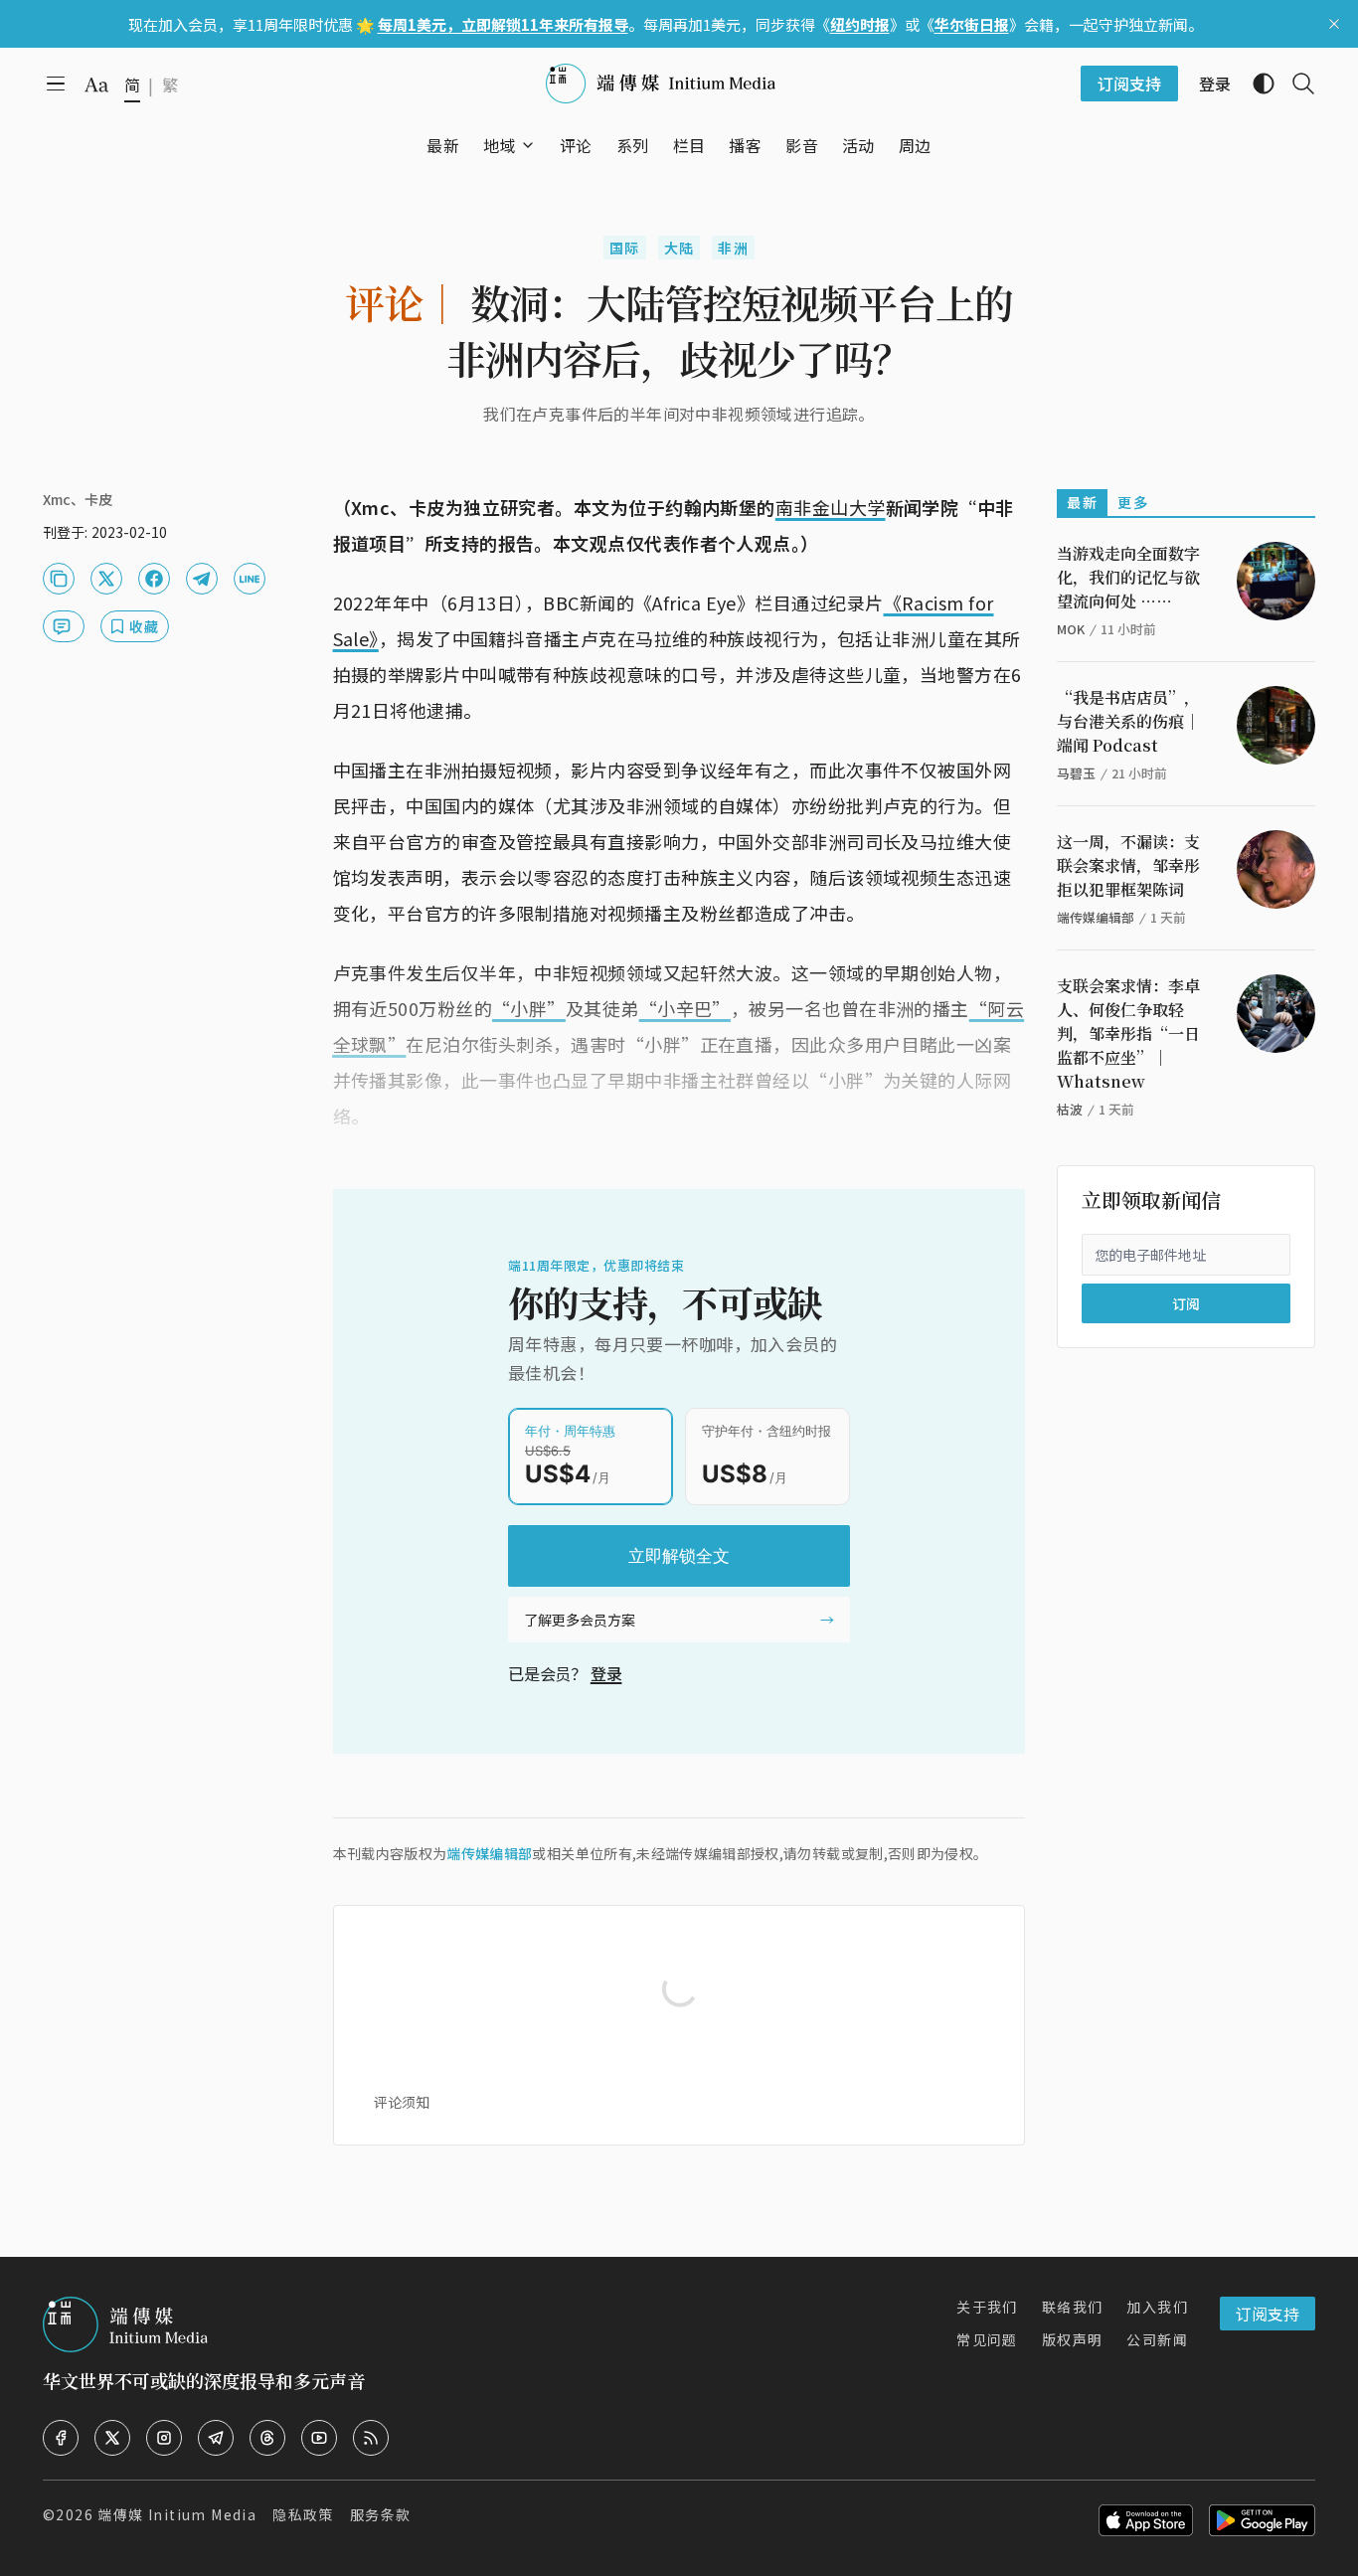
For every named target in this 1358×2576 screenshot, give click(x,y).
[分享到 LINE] (250, 579)
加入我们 (1157, 2307)
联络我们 (1073, 2307)
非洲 (733, 248)
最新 (1082, 502)
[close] (1334, 24)
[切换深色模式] (1256, 84)
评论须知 (402, 2102)
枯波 (1070, 1109)
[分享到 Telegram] (202, 579)
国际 (625, 248)
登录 (606, 1673)
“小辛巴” (685, 1008)
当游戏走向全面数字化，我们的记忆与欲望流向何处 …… (1128, 577)
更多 (1133, 502)
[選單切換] (528, 145)
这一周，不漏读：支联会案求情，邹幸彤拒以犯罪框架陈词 (1128, 865)
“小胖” (529, 1008)
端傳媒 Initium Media (177, 2514)
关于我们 (987, 2307)
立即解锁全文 (679, 1556)
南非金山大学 (831, 507)
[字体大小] (96, 85)
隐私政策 (303, 2514)
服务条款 (381, 2514)
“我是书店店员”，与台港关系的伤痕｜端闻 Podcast (1128, 721)
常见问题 (987, 2339)
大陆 (679, 248)
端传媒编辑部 (489, 1853)
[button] (500, 145)
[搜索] (1295, 84)
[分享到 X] (106, 579)
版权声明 (1073, 2339)
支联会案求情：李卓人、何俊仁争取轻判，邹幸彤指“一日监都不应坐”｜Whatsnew (1128, 1033)
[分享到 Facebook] (154, 579)
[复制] (59, 579)
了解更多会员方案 (580, 1620)
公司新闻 (1157, 2339)
